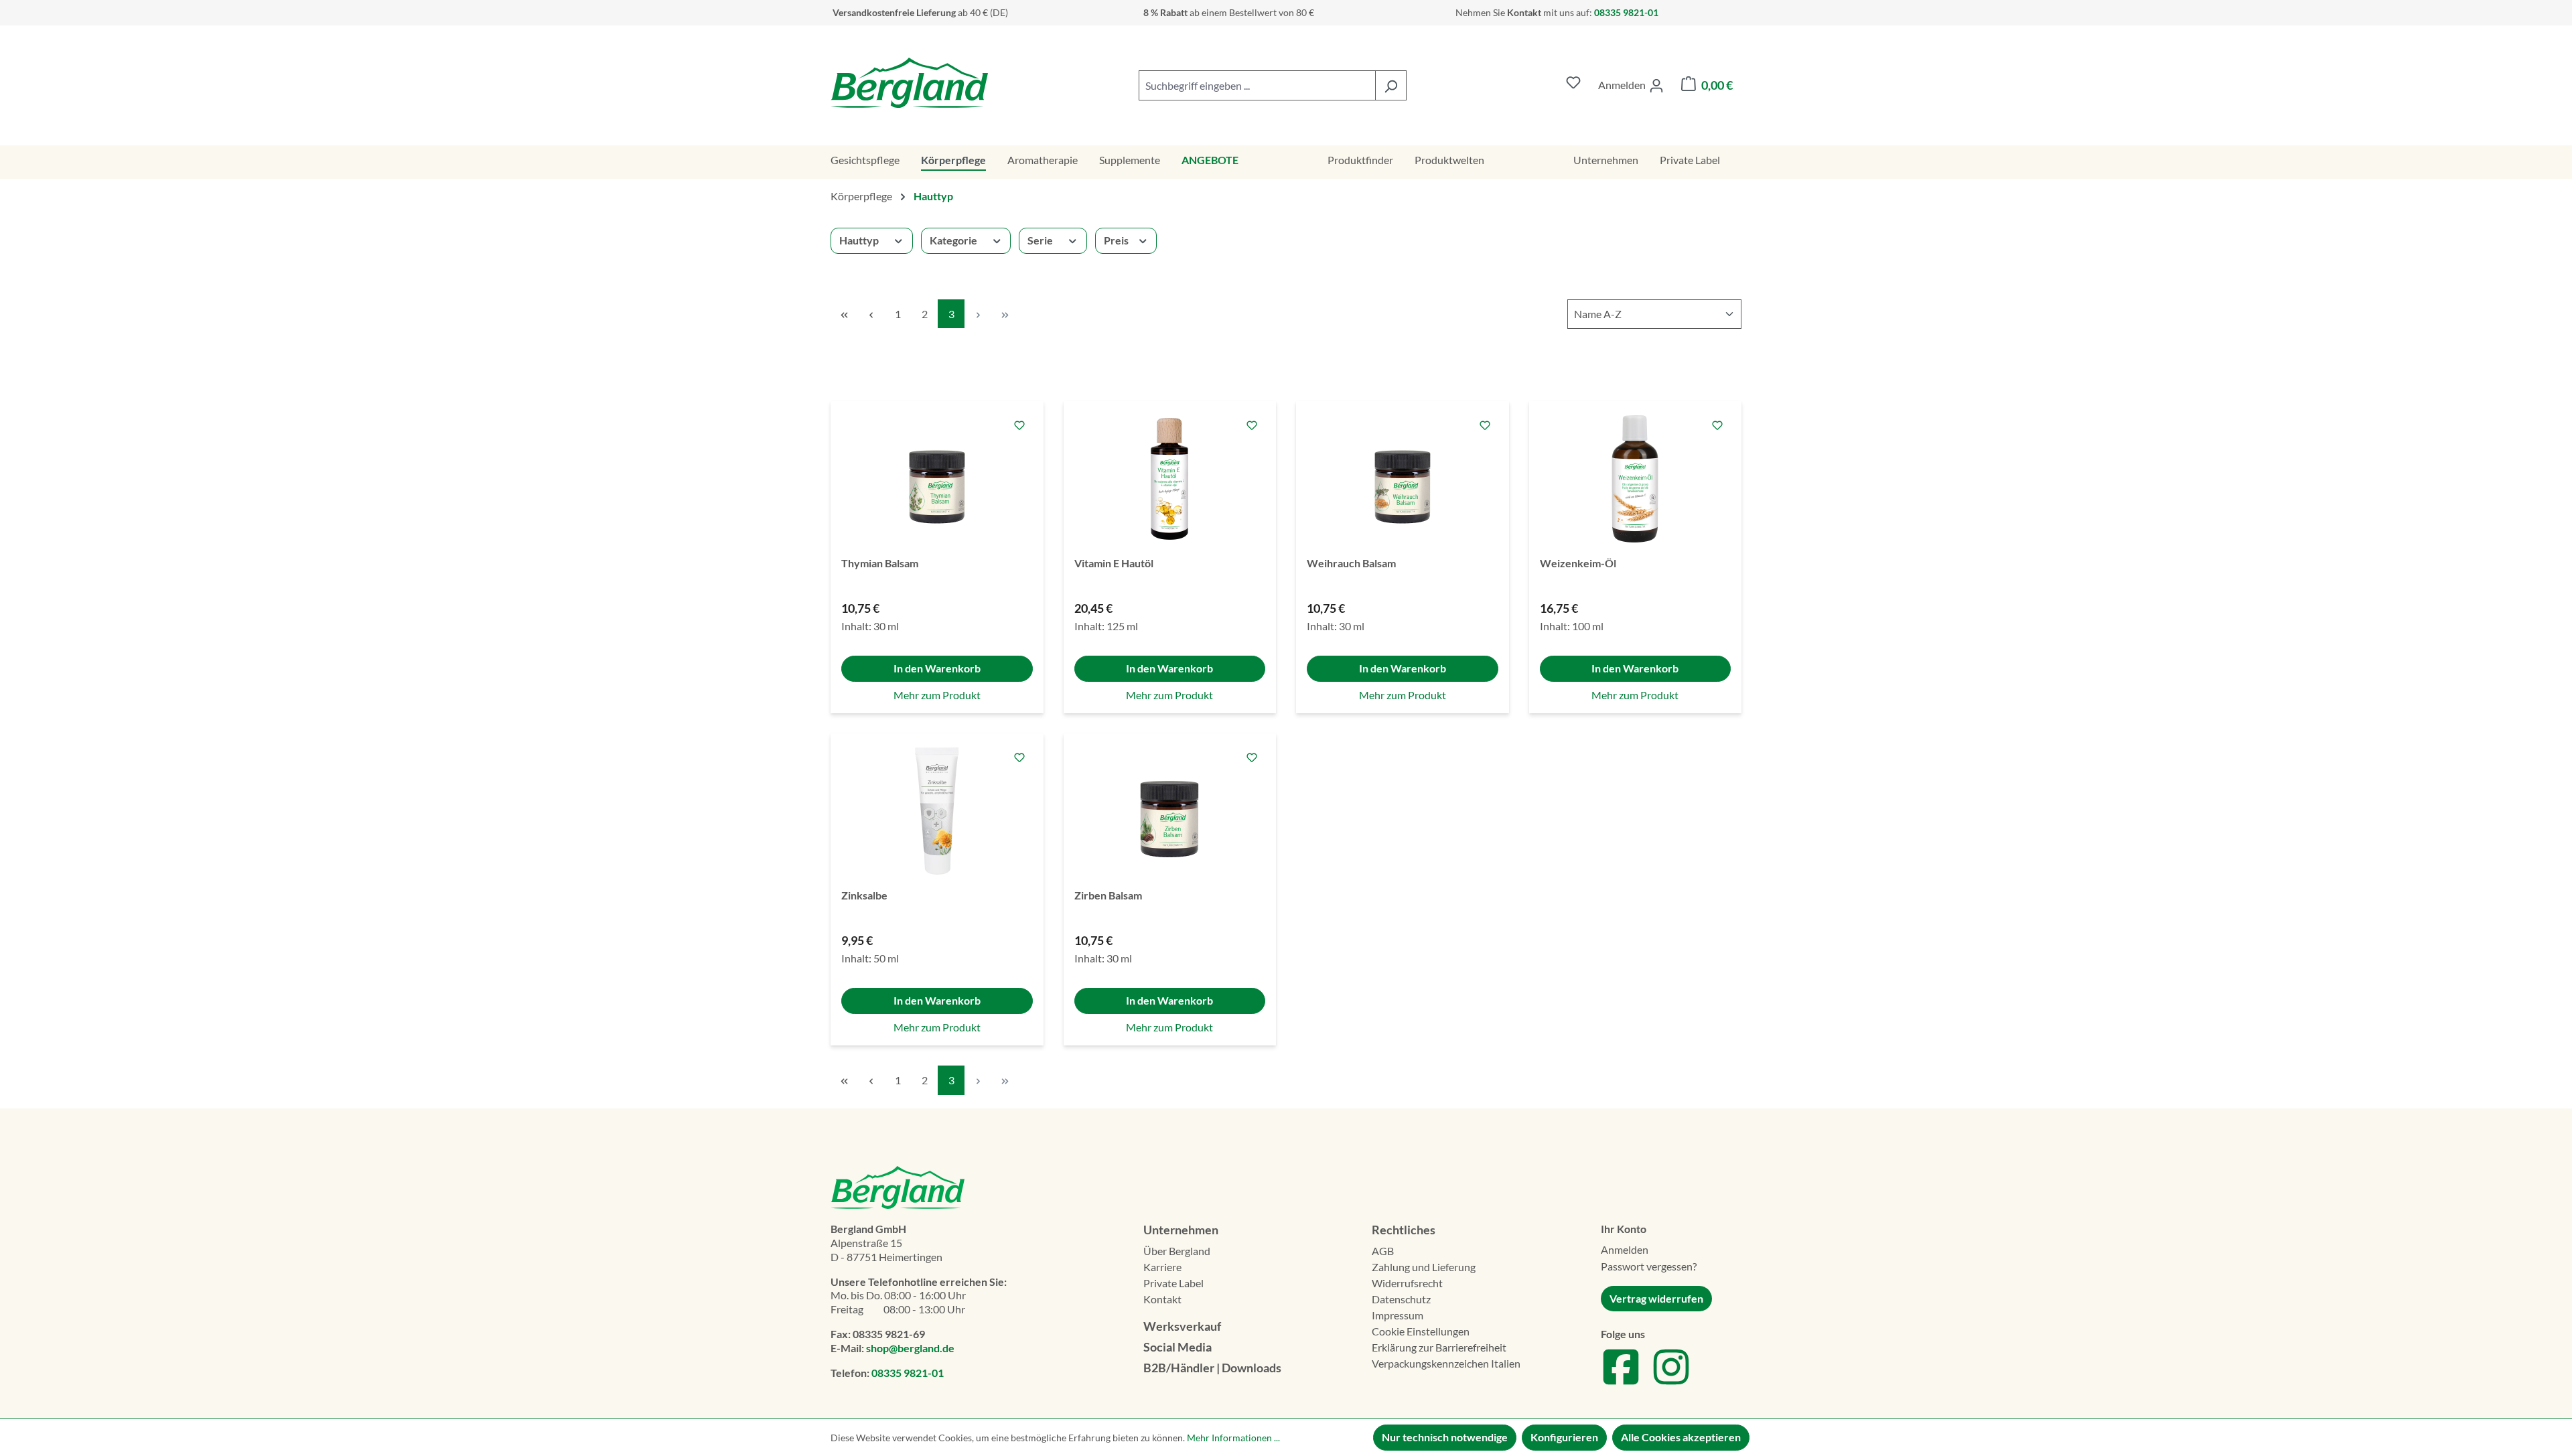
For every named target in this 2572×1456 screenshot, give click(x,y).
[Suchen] (1391, 85)
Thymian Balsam (880, 563)
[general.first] (844, 314)
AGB (1383, 1251)
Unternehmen (1181, 1230)
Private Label (1173, 1283)
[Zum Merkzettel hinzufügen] (1019, 425)
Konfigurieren (1564, 1437)
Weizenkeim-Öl (1578, 563)
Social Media (1177, 1347)
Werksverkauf (1182, 1326)
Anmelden (1625, 1249)
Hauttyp (859, 240)
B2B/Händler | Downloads (1212, 1368)
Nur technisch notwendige (1445, 1437)
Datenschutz (1401, 1299)
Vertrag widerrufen (1656, 1298)
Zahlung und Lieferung (1424, 1267)
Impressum (1398, 1315)
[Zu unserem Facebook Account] (1621, 1383)
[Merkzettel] (1573, 85)
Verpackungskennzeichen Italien (1446, 1363)
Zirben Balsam (1108, 895)
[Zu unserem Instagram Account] (1671, 1383)
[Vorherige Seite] (871, 314)
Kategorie (953, 240)
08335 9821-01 (908, 1373)
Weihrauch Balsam (1351, 563)
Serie (1040, 240)
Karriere (1162, 1267)
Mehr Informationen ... (1233, 1438)
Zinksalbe (864, 895)
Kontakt (1162, 1299)
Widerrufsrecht (1407, 1283)
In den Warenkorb (937, 668)
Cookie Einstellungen (1421, 1331)
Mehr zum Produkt (937, 695)
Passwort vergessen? (1649, 1266)
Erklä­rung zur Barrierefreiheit (1439, 1347)
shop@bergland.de (910, 1348)
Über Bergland (1177, 1251)
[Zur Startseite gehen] (909, 83)
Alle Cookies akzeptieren (1681, 1437)
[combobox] (1257, 85)
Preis (1116, 240)
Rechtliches (1404, 1230)
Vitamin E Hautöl (1114, 563)
